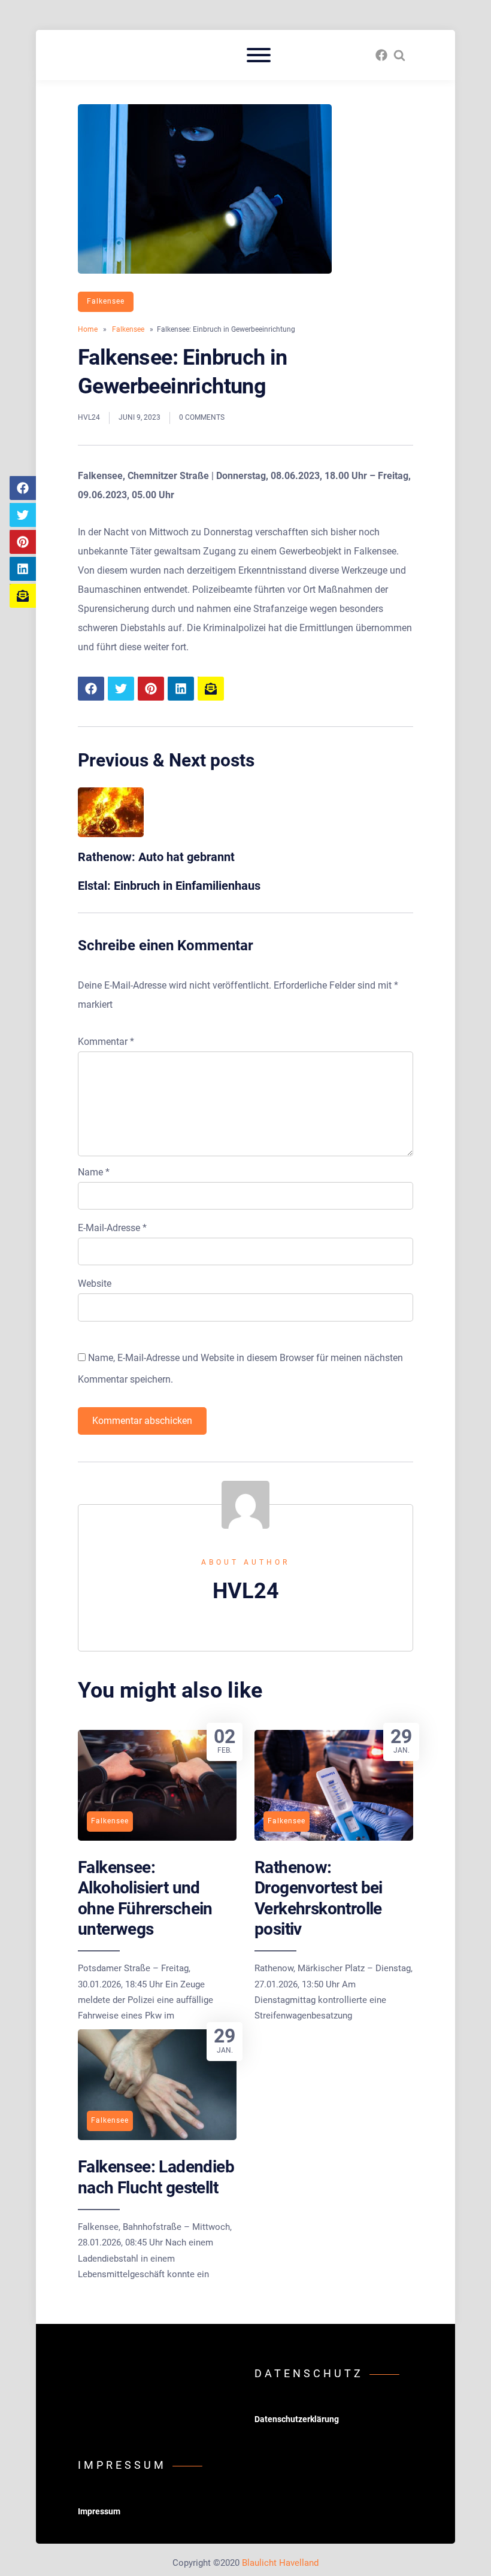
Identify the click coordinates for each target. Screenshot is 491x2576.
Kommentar (106, 1042)
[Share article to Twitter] (23, 515)
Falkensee (106, 301)
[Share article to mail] (23, 596)
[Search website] (399, 55)
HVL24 (89, 417)
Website (95, 1284)
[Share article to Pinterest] (23, 542)
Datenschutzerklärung (297, 2419)
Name (94, 1172)
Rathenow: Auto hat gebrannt (156, 857)
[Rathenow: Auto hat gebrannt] (111, 834)
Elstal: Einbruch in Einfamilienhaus (169, 886)
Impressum (99, 2511)
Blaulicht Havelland (280, 2563)
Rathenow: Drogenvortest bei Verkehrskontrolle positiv (319, 1898)
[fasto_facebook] (381, 55)
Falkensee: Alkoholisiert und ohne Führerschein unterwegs (145, 1898)
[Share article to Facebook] (23, 488)
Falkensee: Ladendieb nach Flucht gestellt (156, 2177)
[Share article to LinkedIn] (23, 569)
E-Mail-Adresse (112, 1228)
